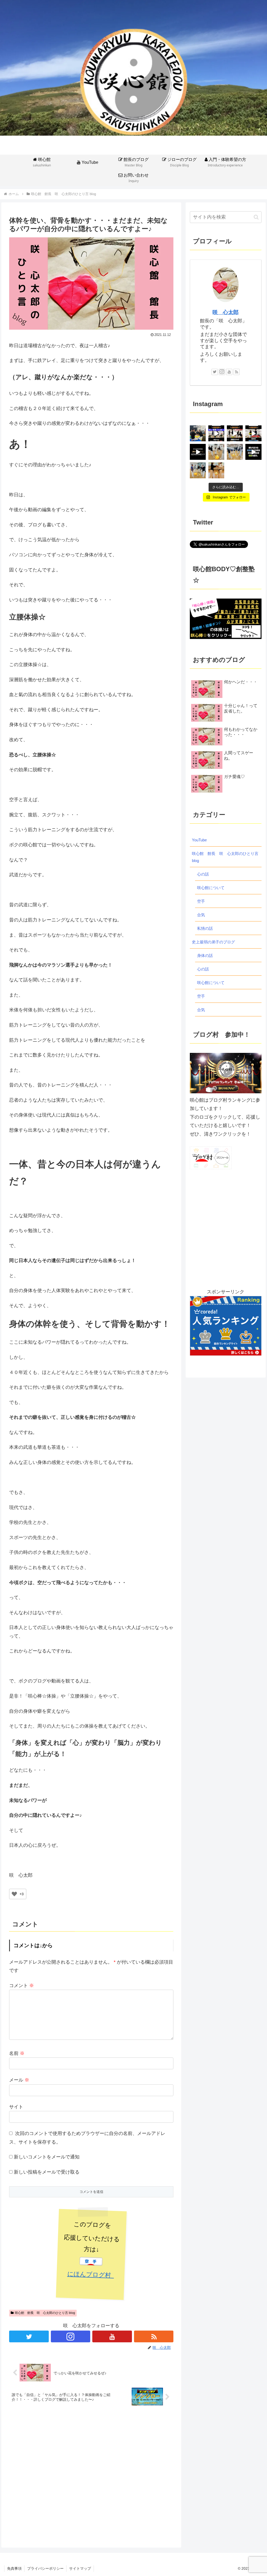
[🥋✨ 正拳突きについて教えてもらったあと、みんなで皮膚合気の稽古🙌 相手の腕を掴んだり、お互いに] (198, 470)
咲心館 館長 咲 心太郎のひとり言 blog (45, 2313)
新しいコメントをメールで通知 (47, 2157)
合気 (201, 915)
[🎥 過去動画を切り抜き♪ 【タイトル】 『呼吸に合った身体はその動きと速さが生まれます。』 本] (253, 433)
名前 (17, 2053)
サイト (16, 2107)
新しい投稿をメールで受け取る (47, 2172)
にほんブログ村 (91, 2275)
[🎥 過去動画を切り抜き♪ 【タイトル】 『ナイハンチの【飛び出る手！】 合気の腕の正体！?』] (198, 452)
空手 (201, 901)
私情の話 (205, 928)
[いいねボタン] (14, 1894)
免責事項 (14, 2568)
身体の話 (205, 955)
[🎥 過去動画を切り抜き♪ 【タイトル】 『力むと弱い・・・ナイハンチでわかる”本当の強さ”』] (235, 433)
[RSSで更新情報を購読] (154, 2336)
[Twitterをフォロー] (29, 2336)
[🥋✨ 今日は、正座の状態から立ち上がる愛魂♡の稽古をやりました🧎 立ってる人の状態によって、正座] (216, 452)
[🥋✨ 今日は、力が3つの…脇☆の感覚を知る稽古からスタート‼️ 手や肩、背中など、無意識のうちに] (235, 452)
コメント (22, 1986)
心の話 (203, 874)
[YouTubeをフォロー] (112, 2336)
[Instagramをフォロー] (71, 2336)
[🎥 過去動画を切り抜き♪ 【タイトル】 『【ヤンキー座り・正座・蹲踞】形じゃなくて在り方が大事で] (216, 433)
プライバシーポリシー (45, 2568)
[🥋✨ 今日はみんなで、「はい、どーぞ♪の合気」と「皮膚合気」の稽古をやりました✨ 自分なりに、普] (198, 433)
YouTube (199, 840)
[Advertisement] (91, 2474)
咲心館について (211, 888)
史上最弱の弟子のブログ (213, 942)
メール (19, 2080)
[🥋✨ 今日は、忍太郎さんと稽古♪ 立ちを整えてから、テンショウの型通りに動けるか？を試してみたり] (216, 470)
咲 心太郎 (226, 312)
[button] (256, 217)
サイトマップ (80, 2568)
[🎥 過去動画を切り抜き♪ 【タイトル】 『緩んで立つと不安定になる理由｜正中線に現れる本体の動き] (253, 452)
